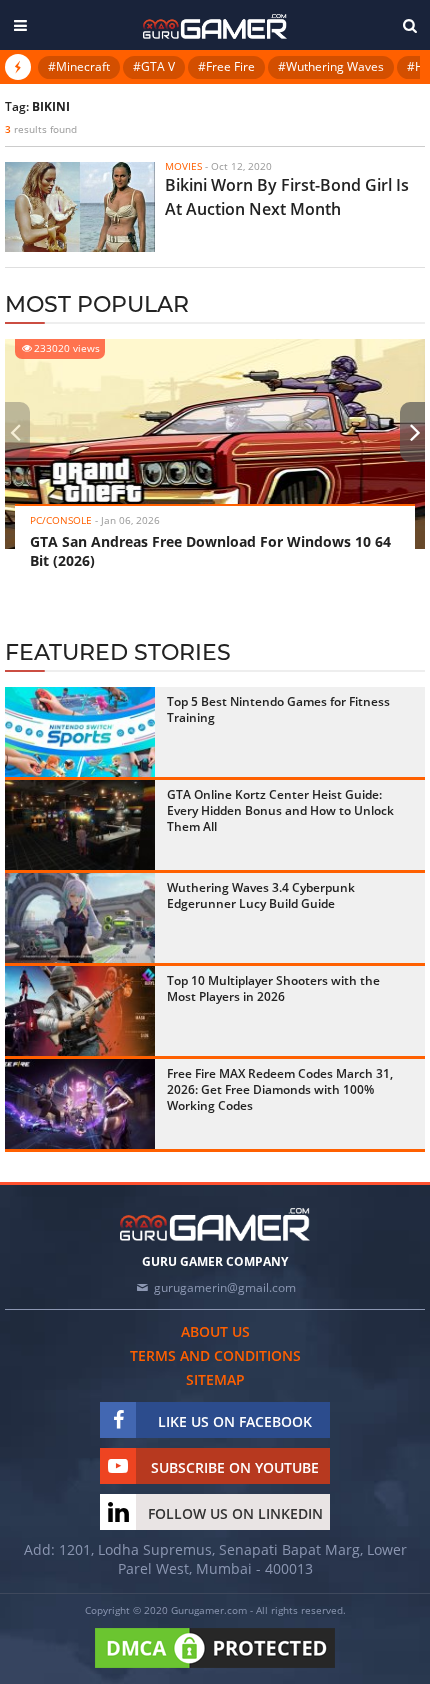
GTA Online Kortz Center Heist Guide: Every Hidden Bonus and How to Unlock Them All (280, 810)
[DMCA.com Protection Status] (215, 1669)
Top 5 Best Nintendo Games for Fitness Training (278, 709)
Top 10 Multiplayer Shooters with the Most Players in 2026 (273, 988)
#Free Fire (226, 66)
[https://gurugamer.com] (215, 1224)
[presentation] (15, 432)
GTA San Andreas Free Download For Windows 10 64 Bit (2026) (210, 551)
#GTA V (154, 66)
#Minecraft (79, 66)
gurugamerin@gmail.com (225, 1287)
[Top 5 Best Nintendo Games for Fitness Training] (80, 732)
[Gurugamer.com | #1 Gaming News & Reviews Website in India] (215, 26)
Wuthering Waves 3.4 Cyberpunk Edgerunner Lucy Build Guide (261, 895)
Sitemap (215, 1379)
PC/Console (61, 520)
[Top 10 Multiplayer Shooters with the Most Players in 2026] (80, 1011)
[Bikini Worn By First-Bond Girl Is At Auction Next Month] (80, 207)
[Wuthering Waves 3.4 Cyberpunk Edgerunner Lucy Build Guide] (80, 918)
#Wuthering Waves (331, 66)
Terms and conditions (215, 1355)
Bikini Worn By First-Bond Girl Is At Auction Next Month (287, 197)
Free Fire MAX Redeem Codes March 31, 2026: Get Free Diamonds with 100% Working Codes (280, 1089)
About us (215, 1331)
